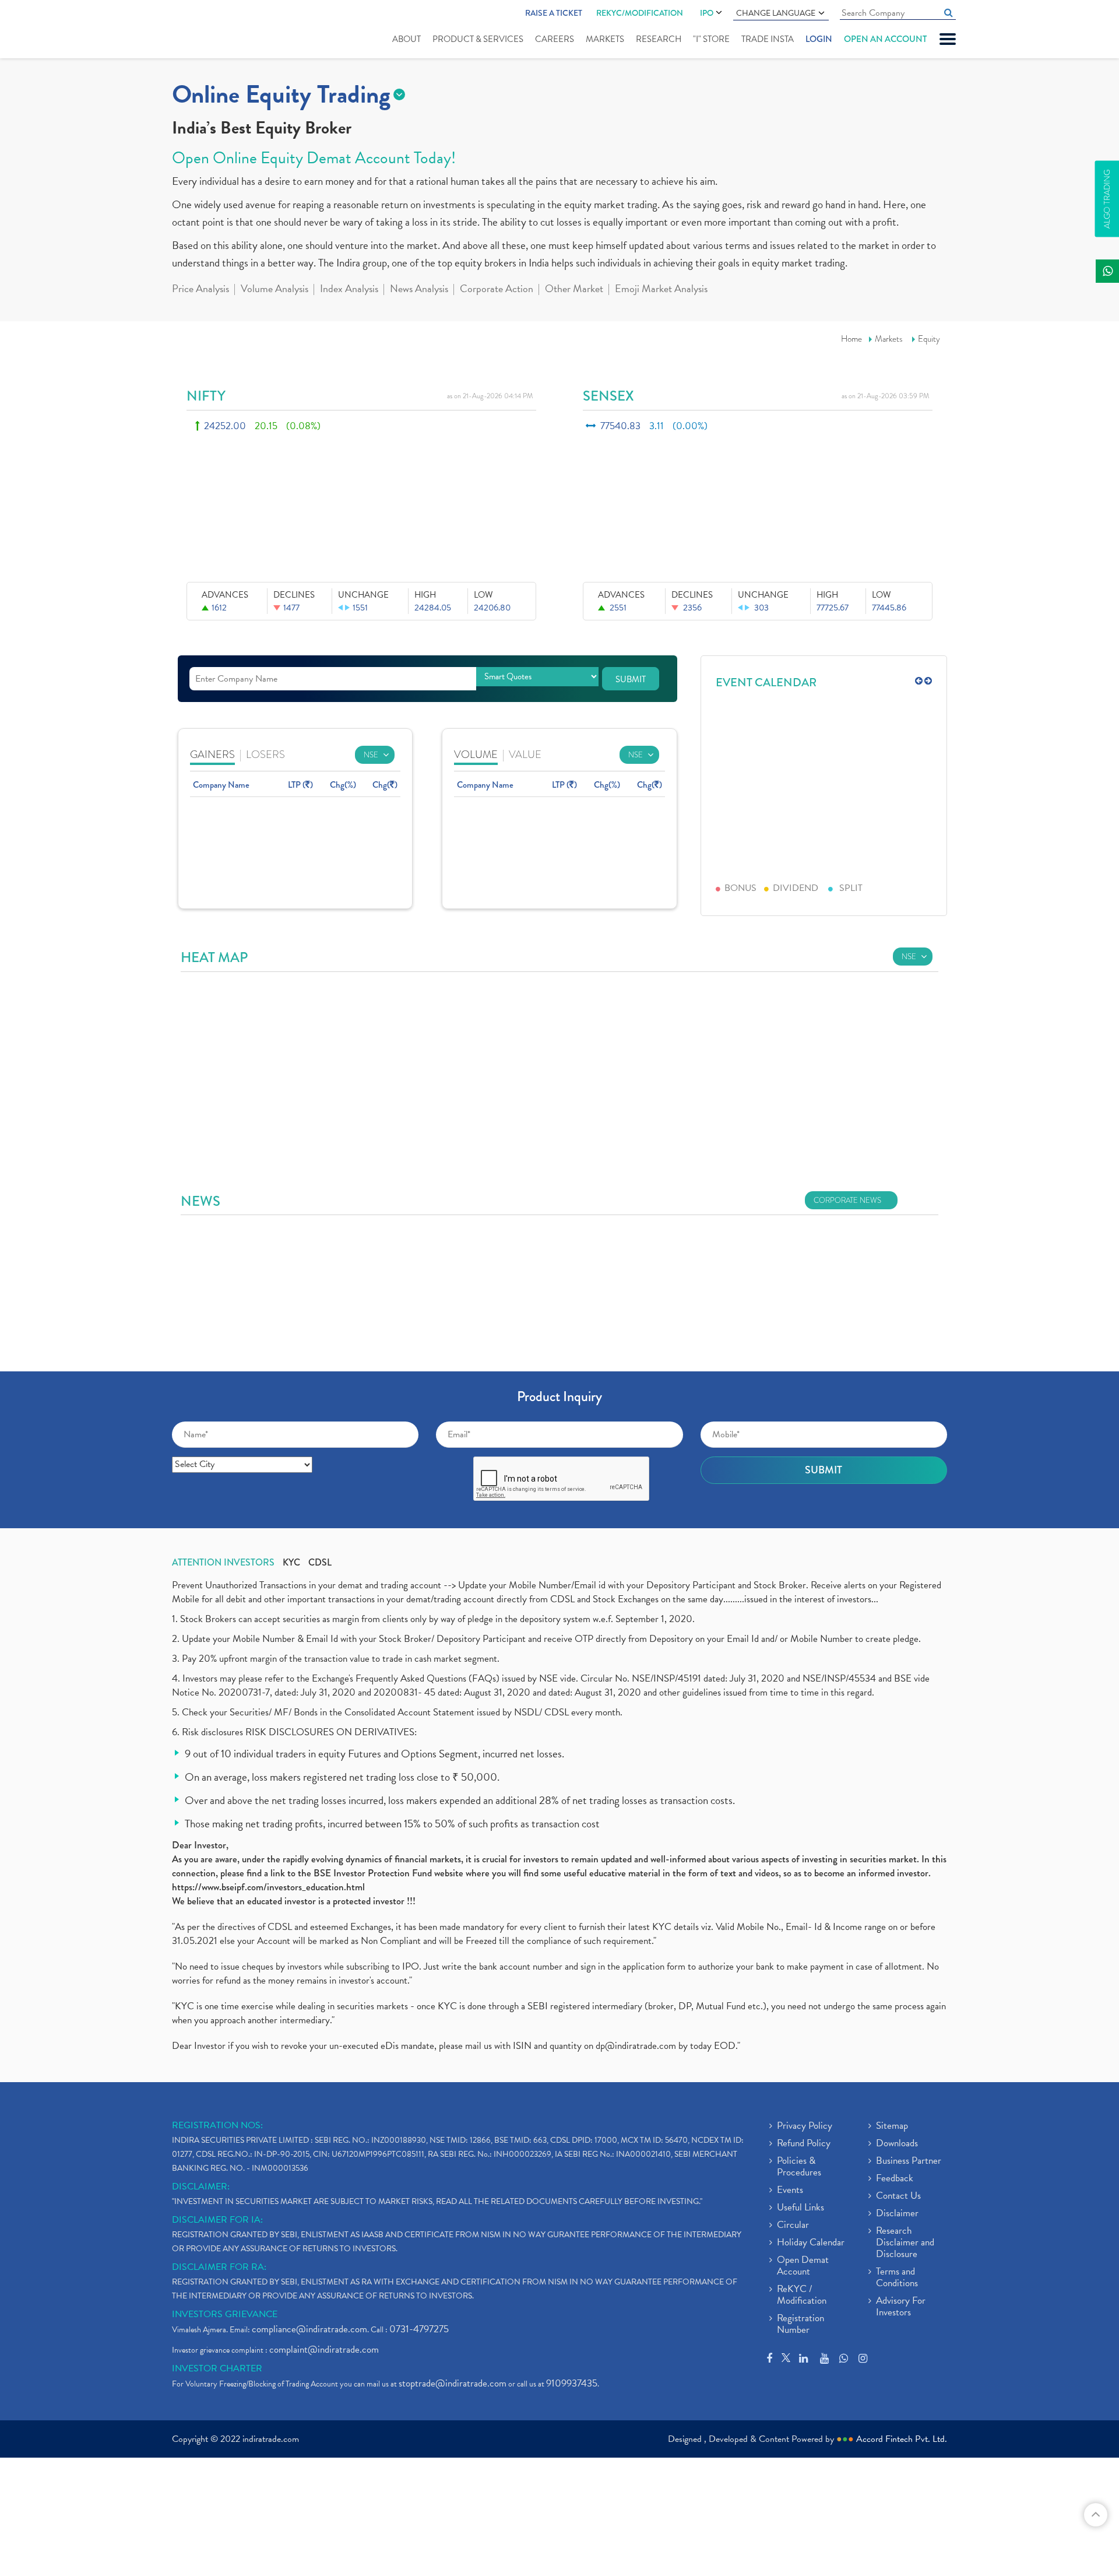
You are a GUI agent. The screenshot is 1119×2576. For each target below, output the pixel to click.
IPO (707, 13)
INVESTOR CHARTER (217, 2368)
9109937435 (572, 2383)
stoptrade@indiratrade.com (453, 2383)
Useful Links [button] (800, 2208)
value (525, 754)
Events (790, 2191)
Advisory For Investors (901, 2307)
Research (659, 39)
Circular (793, 2226)
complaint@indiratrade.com (324, 2349)
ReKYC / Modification (802, 2296)
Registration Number (800, 2325)
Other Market (574, 290)
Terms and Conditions (897, 2278)
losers (265, 754)
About (407, 39)
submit (631, 679)
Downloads (897, 2144)
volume (476, 754)
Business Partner (909, 2161)
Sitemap (892, 2126)
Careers (555, 39)
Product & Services (478, 39)
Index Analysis (349, 290)
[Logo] (200, 30)
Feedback (895, 2179)
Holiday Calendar (811, 2243)
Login (819, 39)
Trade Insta (768, 39)
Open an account (885, 39)
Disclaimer (897, 2214)
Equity (929, 339)
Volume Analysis (275, 290)
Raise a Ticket (554, 13)
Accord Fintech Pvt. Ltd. (902, 2439)
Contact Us (898, 2196)
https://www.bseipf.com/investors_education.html (268, 1887)
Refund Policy (804, 2144)
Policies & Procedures (799, 2167)
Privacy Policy (805, 2126)
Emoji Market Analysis (661, 290)
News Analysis (419, 290)
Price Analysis (200, 290)
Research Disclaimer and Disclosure (905, 2243)
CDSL (320, 1563)
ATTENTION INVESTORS (223, 1563)
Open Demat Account (803, 2266)
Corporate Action (497, 290)
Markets (605, 39)
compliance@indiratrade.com (309, 2329)
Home (851, 339)
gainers (212, 754)
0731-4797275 (419, 2329)
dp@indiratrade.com (637, 2046)
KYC (291, 1563)
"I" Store (711, 39)
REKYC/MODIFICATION (640, 13)
